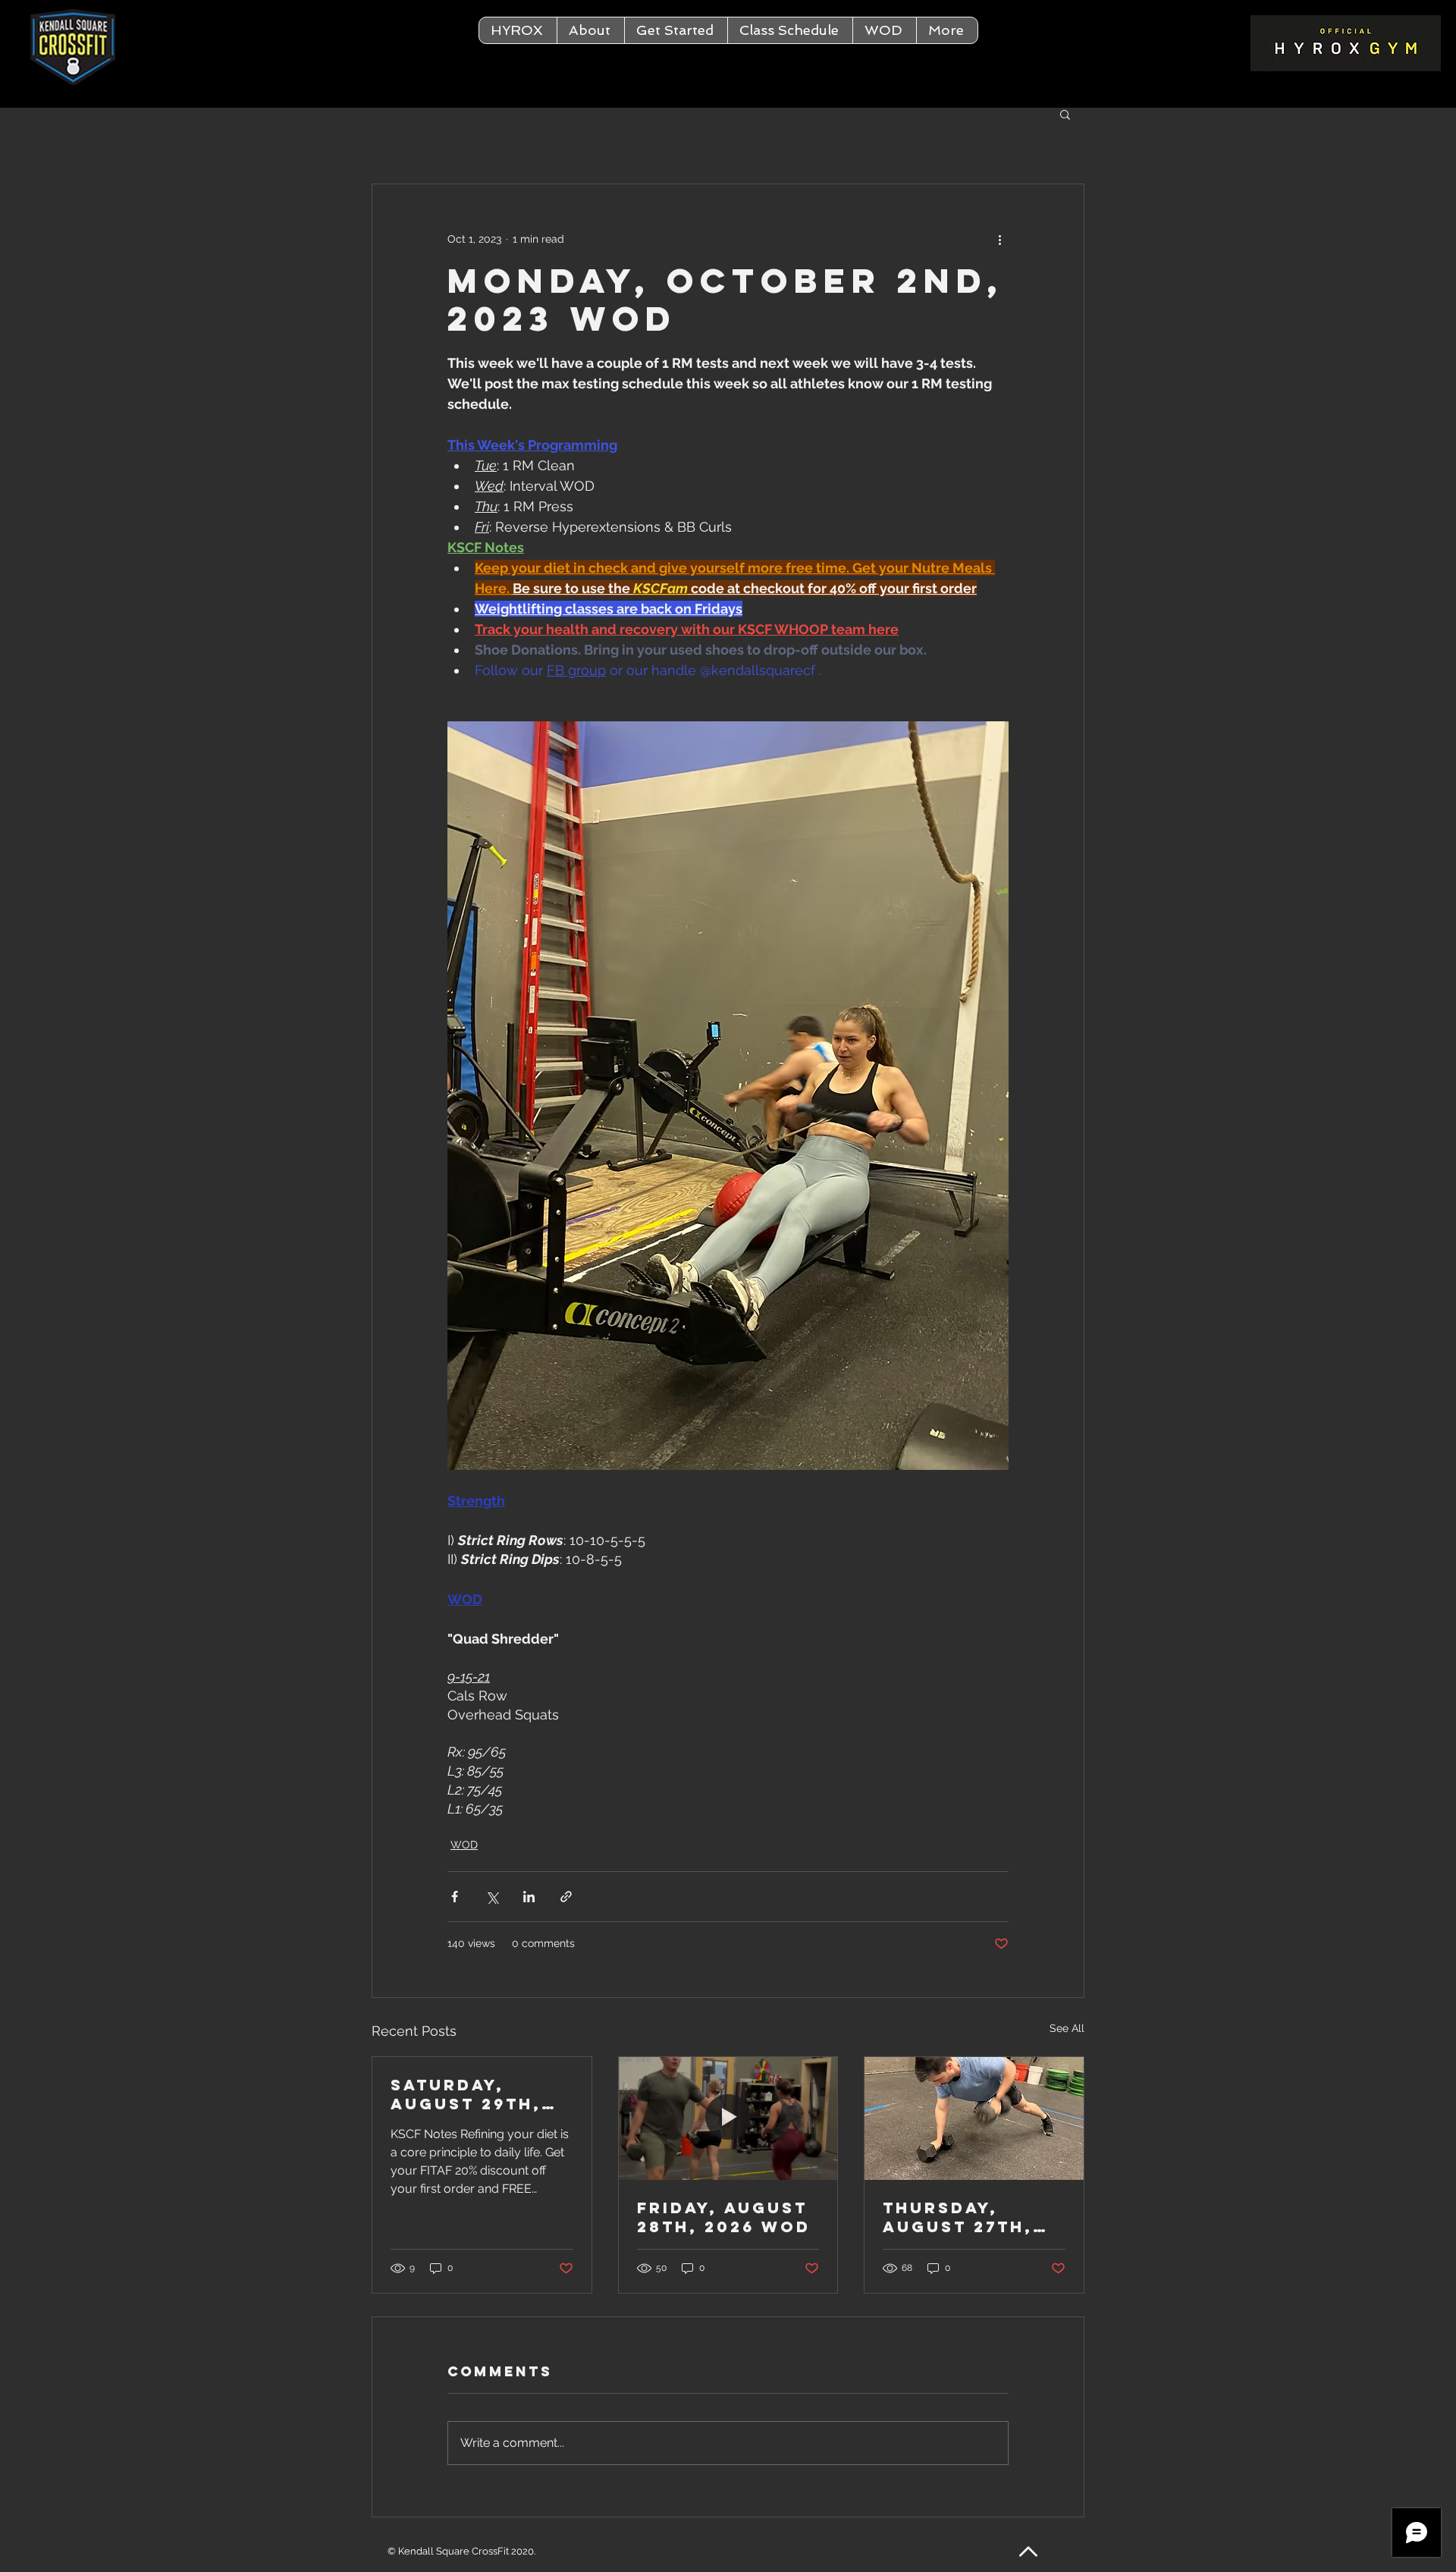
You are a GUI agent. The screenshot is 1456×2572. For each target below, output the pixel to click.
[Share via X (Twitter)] (492, 1897)
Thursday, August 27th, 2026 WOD (958, 2217)
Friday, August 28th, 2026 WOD (724, 2217)
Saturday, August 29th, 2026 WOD (466, 2094)
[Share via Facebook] (455, 1897)
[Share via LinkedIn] (529, 1897)
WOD (464, 1845)
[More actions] (999, 239)
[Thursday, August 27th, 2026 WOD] (974, 2118)
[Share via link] (566, 1897)
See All (1067, 2028)
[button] (590, 30)
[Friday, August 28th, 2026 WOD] (728, 2118)
